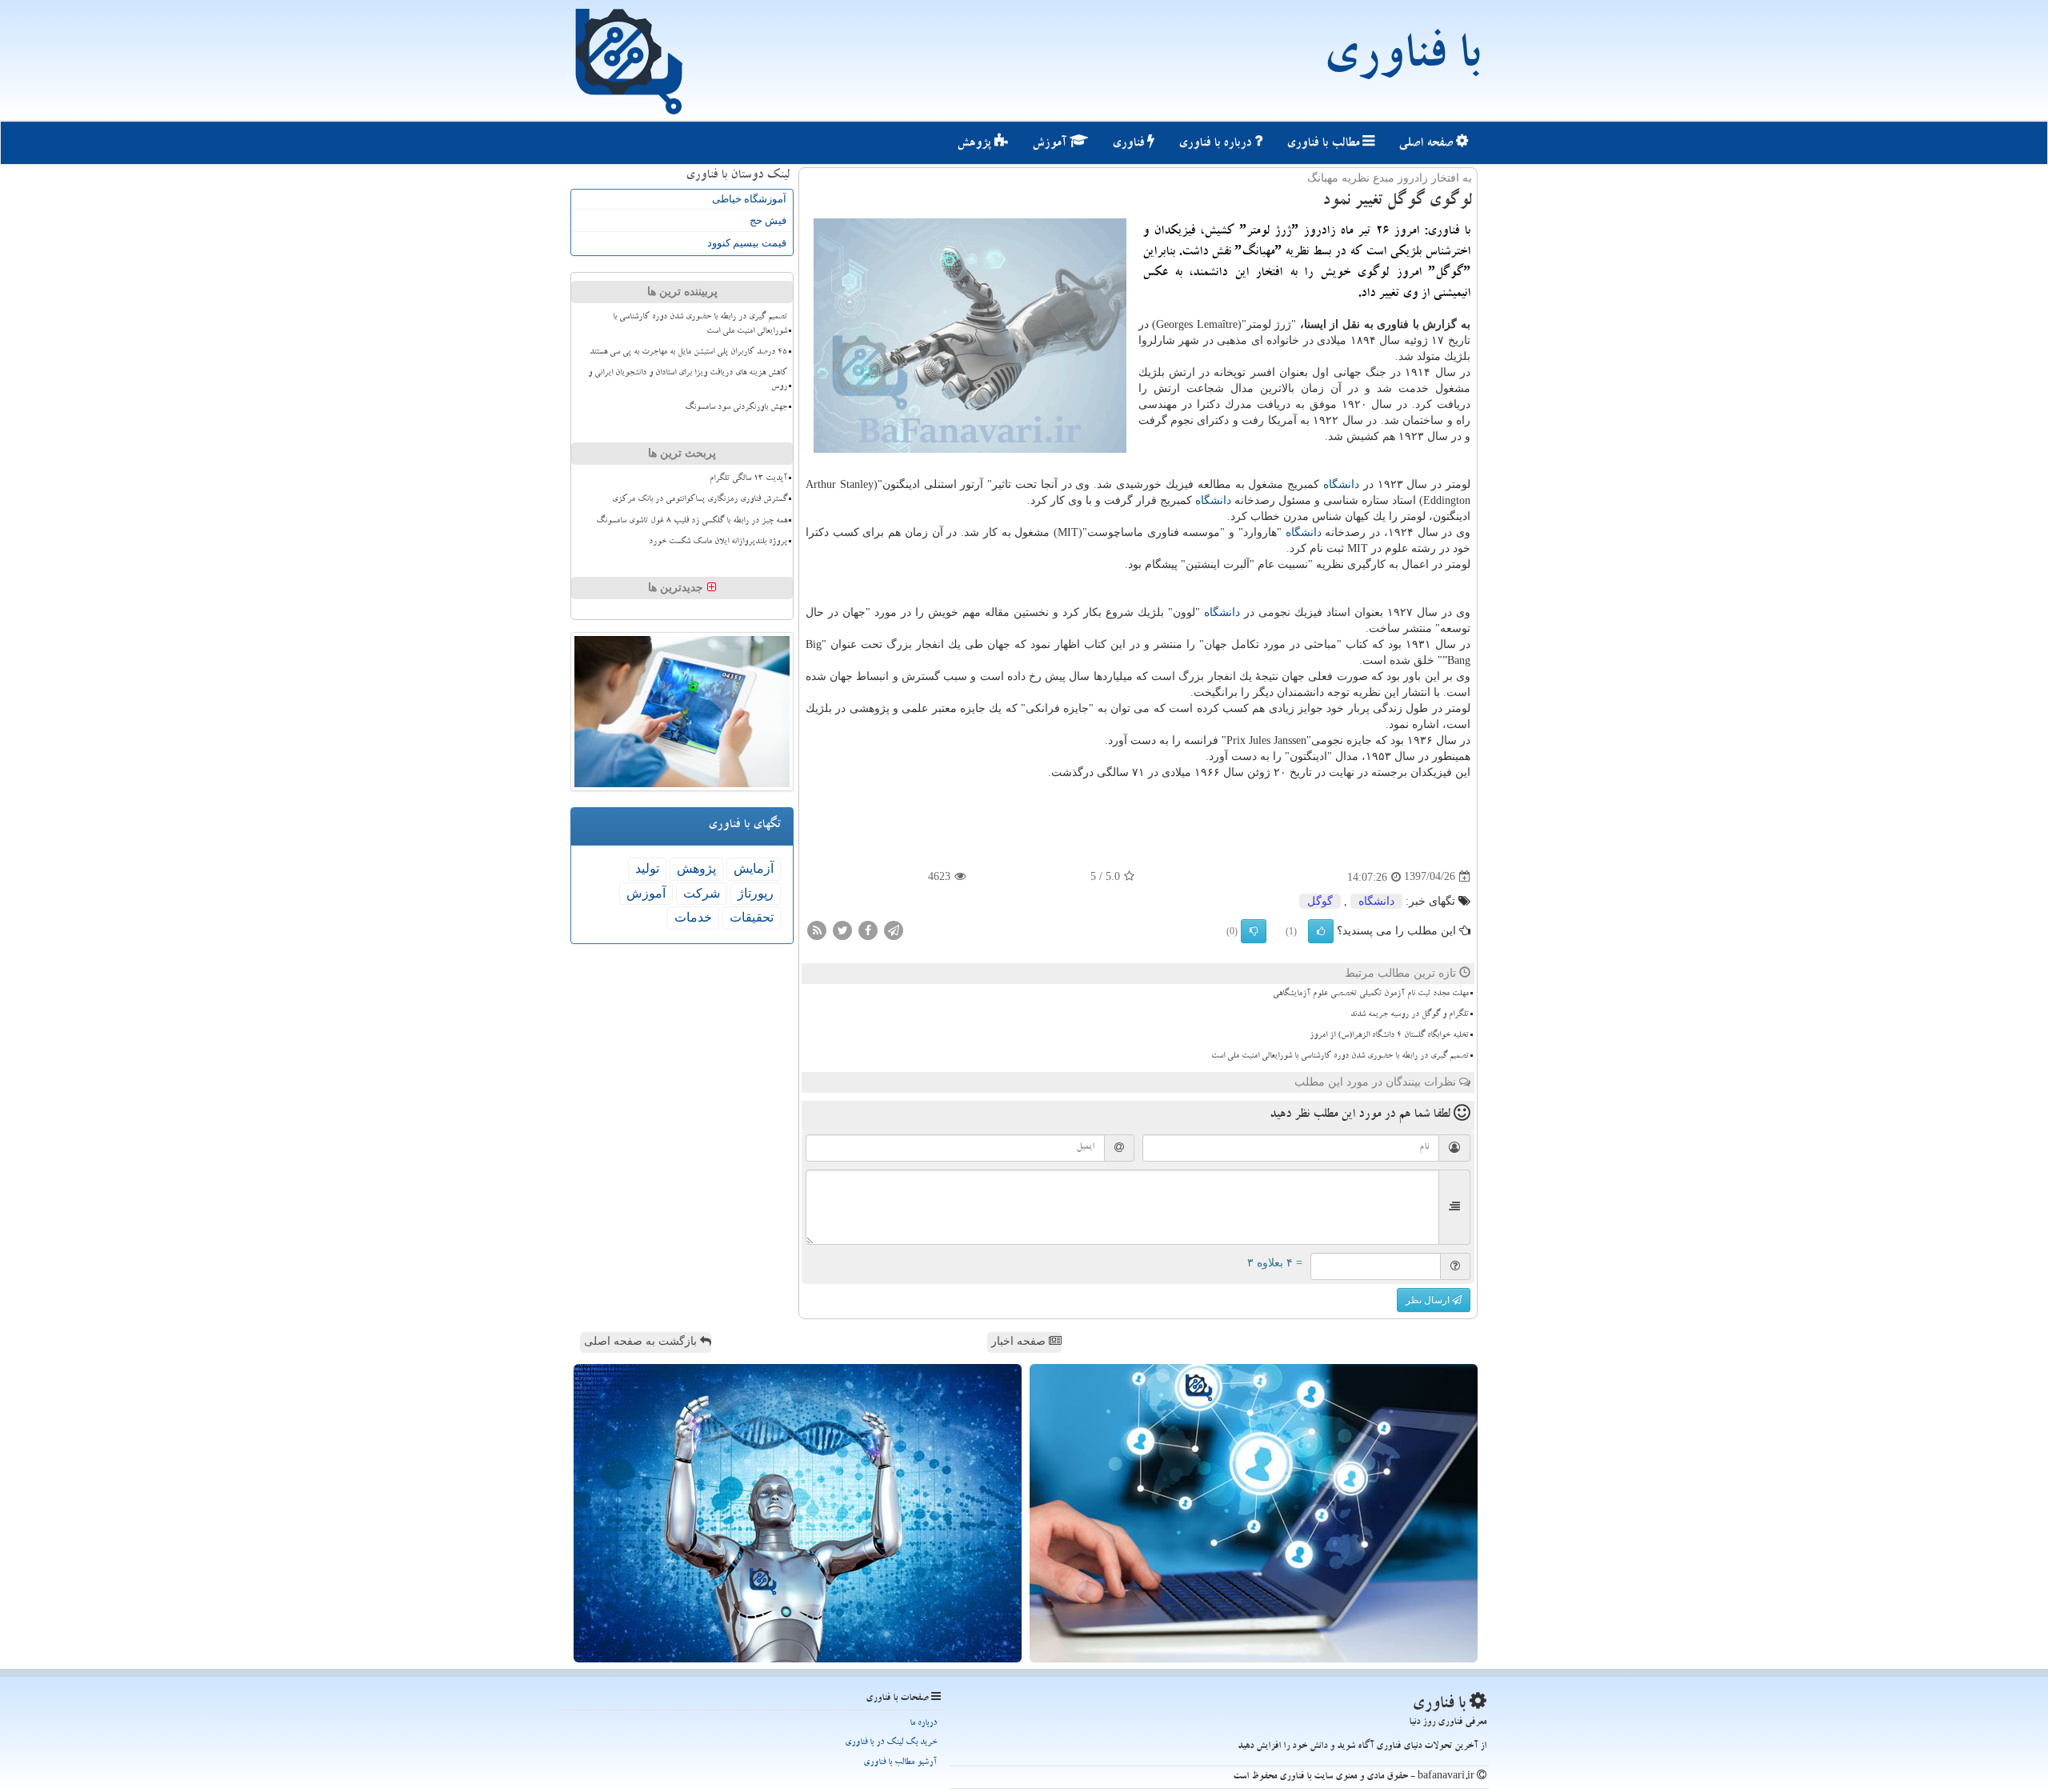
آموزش (1051, 144)
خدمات (693, 917)
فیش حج (768, 220)
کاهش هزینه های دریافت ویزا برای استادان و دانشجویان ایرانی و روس (688, 380)
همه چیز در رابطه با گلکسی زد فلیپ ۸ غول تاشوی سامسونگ (692, 522)
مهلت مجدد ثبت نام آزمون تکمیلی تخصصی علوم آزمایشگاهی (1371, 994)
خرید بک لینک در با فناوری (891, 1743)
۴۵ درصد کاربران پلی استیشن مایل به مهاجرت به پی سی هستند (688, 353)
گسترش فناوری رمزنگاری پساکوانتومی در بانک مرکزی (700, 500)
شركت (702, 893)
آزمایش (754, 868)
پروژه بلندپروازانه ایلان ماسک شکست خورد (718, 542)
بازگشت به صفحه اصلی (642, 1341)
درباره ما (923, 1724)
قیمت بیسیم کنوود (747, 243)
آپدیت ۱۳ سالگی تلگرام (748, 479)
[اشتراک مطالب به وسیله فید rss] (817, 929)
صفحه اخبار (1020, 1341)
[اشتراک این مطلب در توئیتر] (842, 929)
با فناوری (1401, 60)
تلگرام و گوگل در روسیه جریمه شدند (1410, 1015)
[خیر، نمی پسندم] (1254, 931)
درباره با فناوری (1216, 144)
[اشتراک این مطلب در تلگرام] (894, 929)
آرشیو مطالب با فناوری (900, 1763)
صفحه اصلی (1427, 144)
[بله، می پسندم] (1321, 931)
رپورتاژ (756, 893)
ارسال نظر (1429, 1300)
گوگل (1320, 901)
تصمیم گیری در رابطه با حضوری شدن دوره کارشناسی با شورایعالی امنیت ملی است (1340, 1057)
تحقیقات (752, 917)
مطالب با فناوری (1324, 144)
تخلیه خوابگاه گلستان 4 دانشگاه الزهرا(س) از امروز (1389, 1036)
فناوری (1130, 144)
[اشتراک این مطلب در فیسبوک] (868, 929)
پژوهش (976, 144)
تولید (647, 868)
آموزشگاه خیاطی (749, 199)
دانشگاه (1341, 484)
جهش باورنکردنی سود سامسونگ (736, 408)
